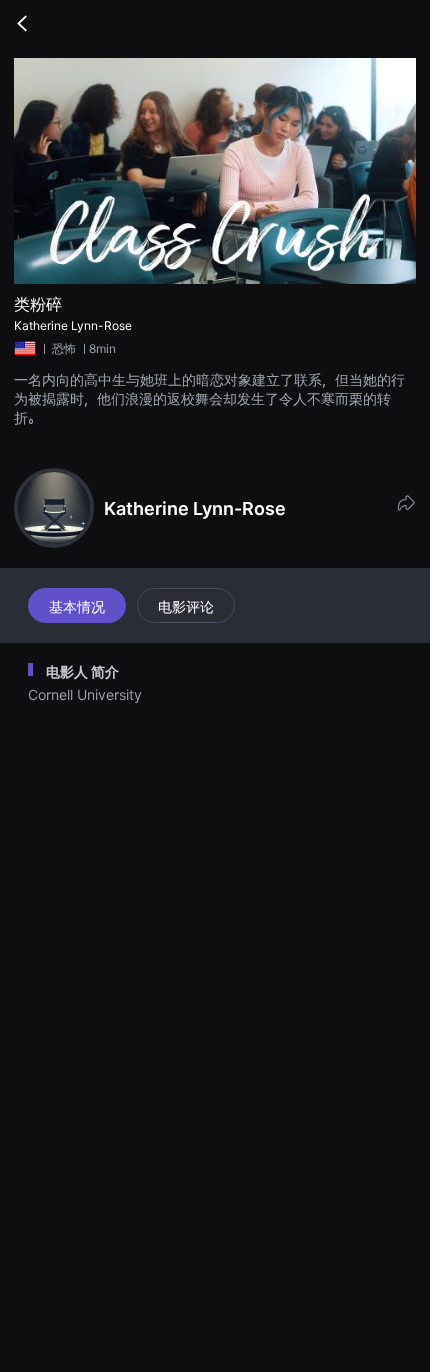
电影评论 (186, 606)
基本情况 (77, 606)
